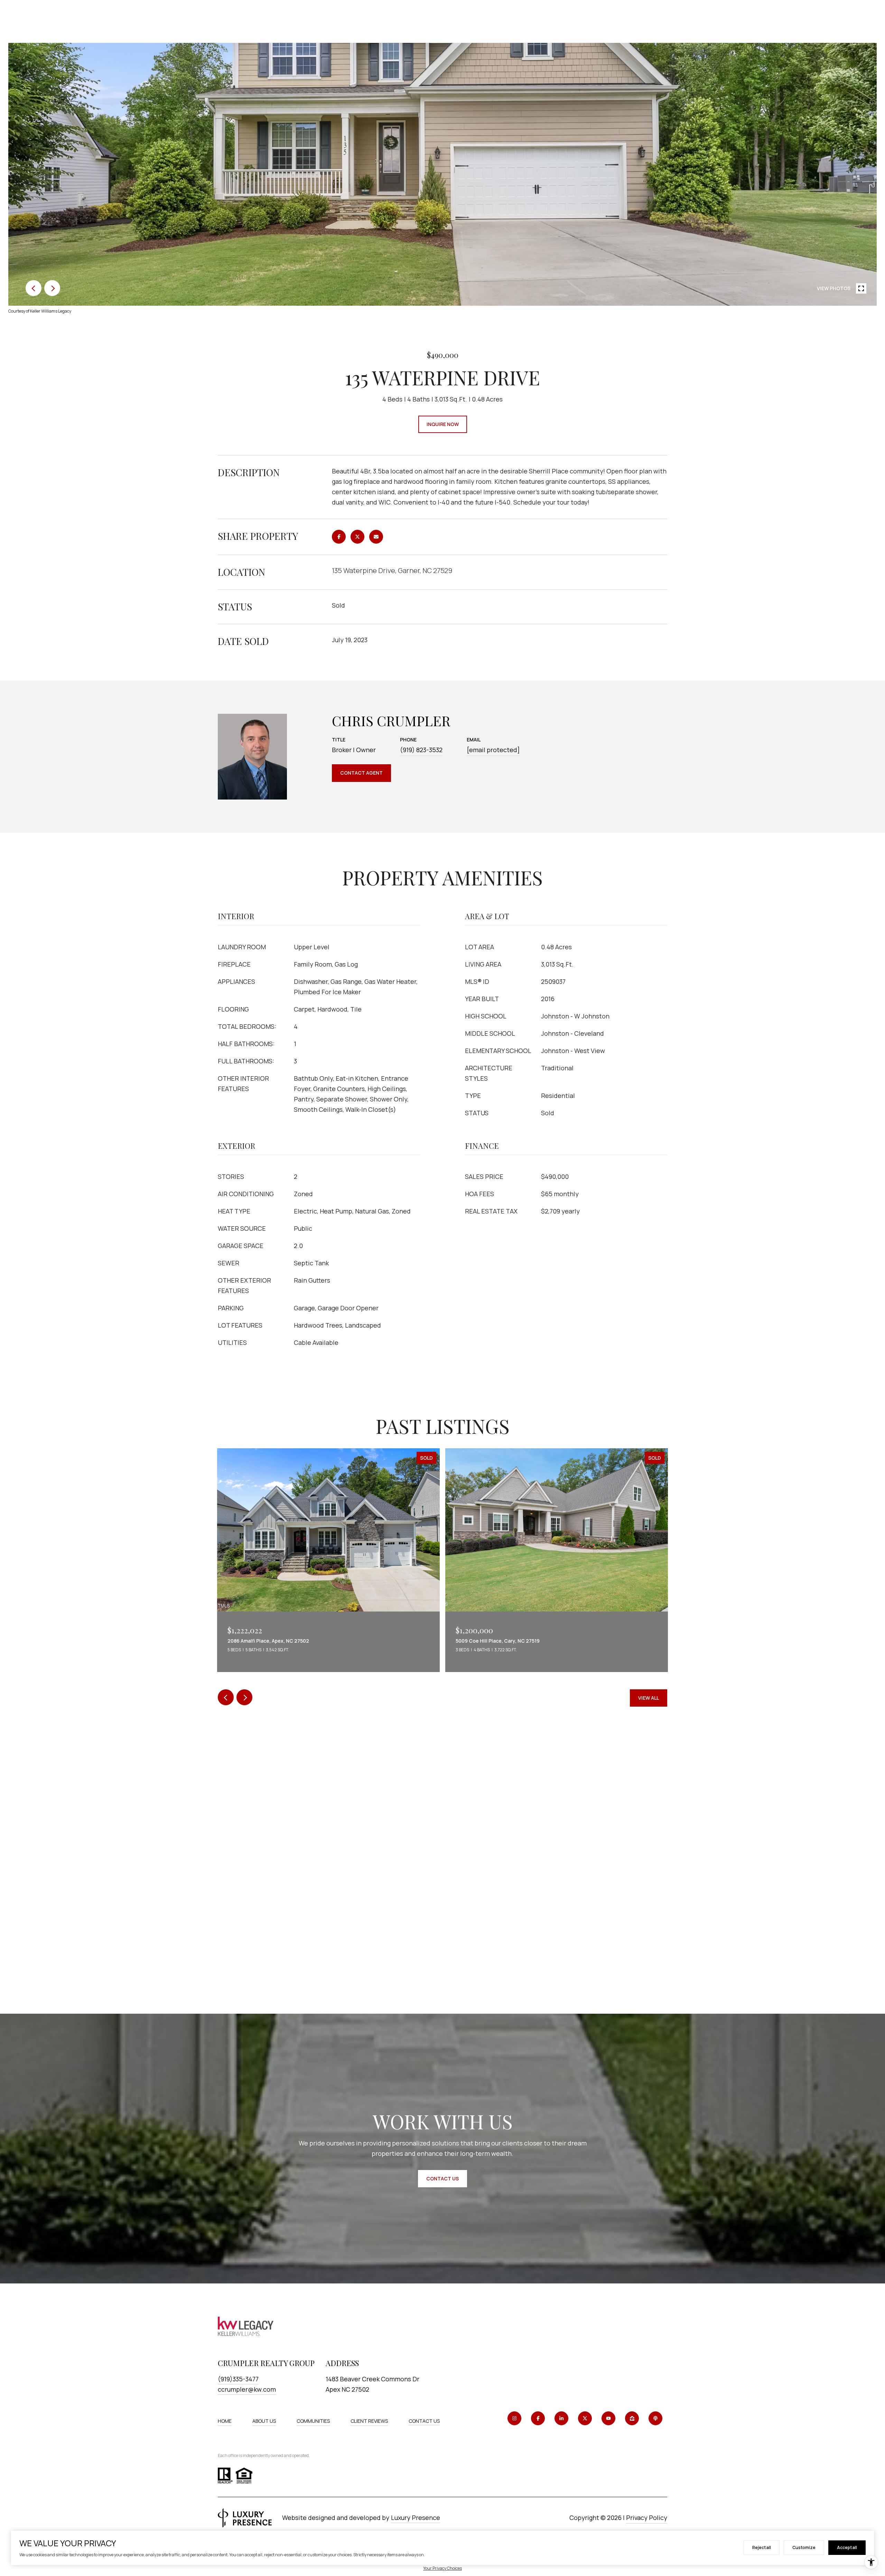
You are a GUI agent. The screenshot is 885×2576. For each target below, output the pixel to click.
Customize (804, 2547)
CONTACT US (424, 2421)
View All (649, 1698)
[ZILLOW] (632, 2418)
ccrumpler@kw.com (247, 2389)
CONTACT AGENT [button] (361, 773)
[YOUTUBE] (608, 2418)
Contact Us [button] (442, 2178)
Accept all (847, 2547)
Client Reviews (369, 2421)
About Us (264, 2421)
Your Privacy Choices (442, 2568)
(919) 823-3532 (421, 750)
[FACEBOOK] (538, 2418)
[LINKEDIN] (561, 2418)
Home (225, 2421)
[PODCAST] (655, 2418)
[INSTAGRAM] (514, 2418)
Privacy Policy (647, 2518)
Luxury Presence (416, 2518)
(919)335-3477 (238, 2379)
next (52, 288)
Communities (313, 2421)
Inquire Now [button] (443, 424)
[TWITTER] (585, 2418)
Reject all (762, 2547)
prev (34, 288)
